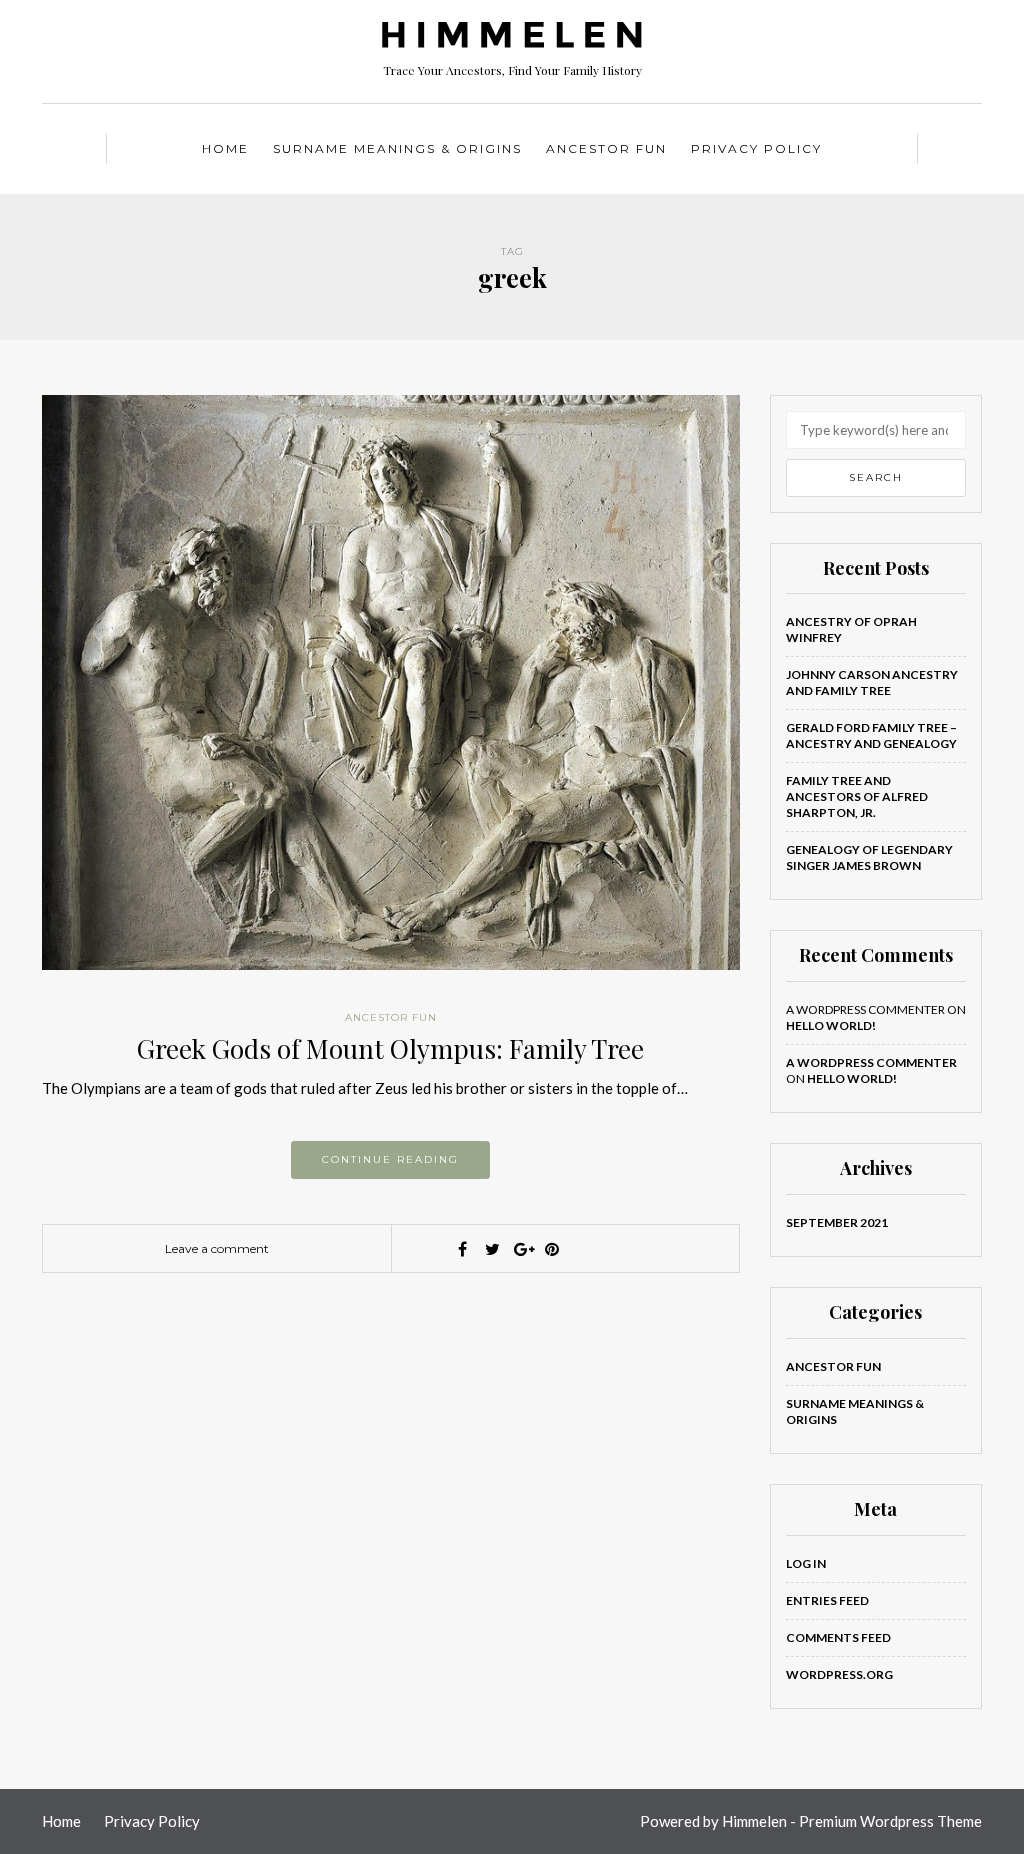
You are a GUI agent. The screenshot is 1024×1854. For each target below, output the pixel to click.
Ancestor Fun (606, 148)
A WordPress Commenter (871, 1062)
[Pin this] (552, 1249)
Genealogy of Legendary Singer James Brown (869, 857)
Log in (806, 1563)
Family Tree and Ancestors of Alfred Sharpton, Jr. (857, 796)
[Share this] (462, 1249)
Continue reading (390, 1159)
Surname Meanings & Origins (397, 148)
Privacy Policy (756, 148)
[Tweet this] (492, 1249)
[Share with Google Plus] (522, 1249)
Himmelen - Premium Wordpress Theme (852, 1821)
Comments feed (838, 1637)
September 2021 (837, 1222)
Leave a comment (217, 1248)
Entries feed (827, 1600)
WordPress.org (839, 1674)
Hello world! (831, 1025)
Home (225, 148)
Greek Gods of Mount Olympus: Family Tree (390, 1048)
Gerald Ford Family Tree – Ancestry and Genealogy (871, 735)
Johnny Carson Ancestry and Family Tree (872, 682)
